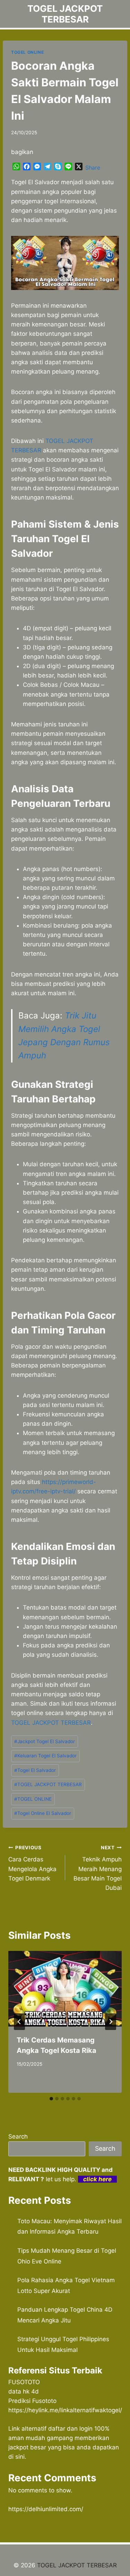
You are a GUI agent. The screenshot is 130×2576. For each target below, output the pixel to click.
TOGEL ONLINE (27, 52)
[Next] (111, 2022)
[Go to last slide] (19, 2022)
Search (18, 2136)
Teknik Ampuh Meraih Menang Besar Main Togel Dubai (98, 1868)
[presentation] (65, 1989)
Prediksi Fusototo (32, 2401)
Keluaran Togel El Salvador (45, 1756)
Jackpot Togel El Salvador (45, 1741)
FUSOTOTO (24, 2382)
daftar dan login (70, 2429)
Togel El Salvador (35, 1770)
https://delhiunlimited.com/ (46, 2509)
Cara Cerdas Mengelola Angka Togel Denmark (32, 1863)
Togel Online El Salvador (43, 1813)
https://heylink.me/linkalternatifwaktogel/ (65, 2410)
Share (93, 168)
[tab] (51, 2099)
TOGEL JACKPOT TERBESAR (51, 1723)
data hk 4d (24, 2391)
